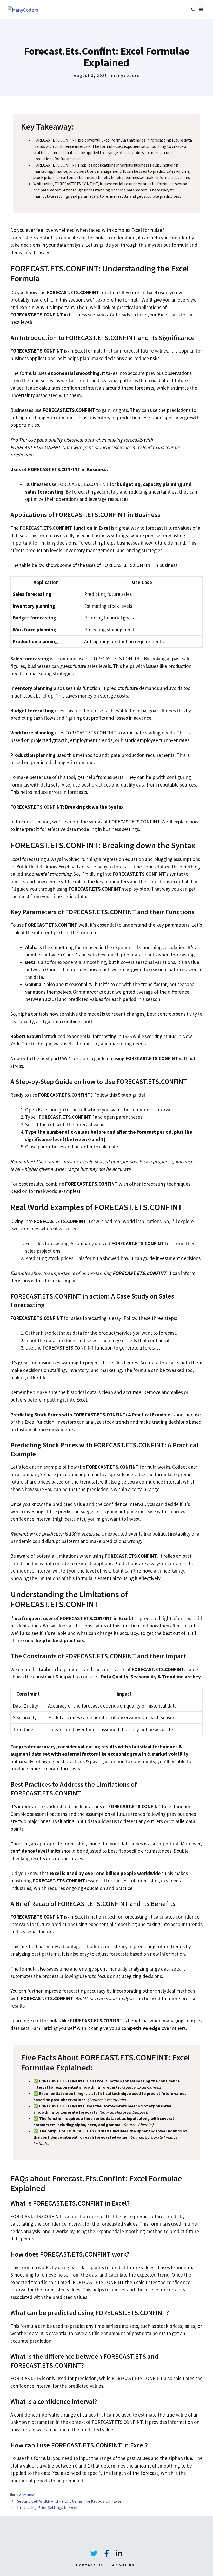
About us (123, 2565)
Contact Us (90, 2565)
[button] (193, 10)
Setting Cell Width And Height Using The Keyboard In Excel (70, 2501)
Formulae (26, 2495)
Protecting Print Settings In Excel (47, 2507)
